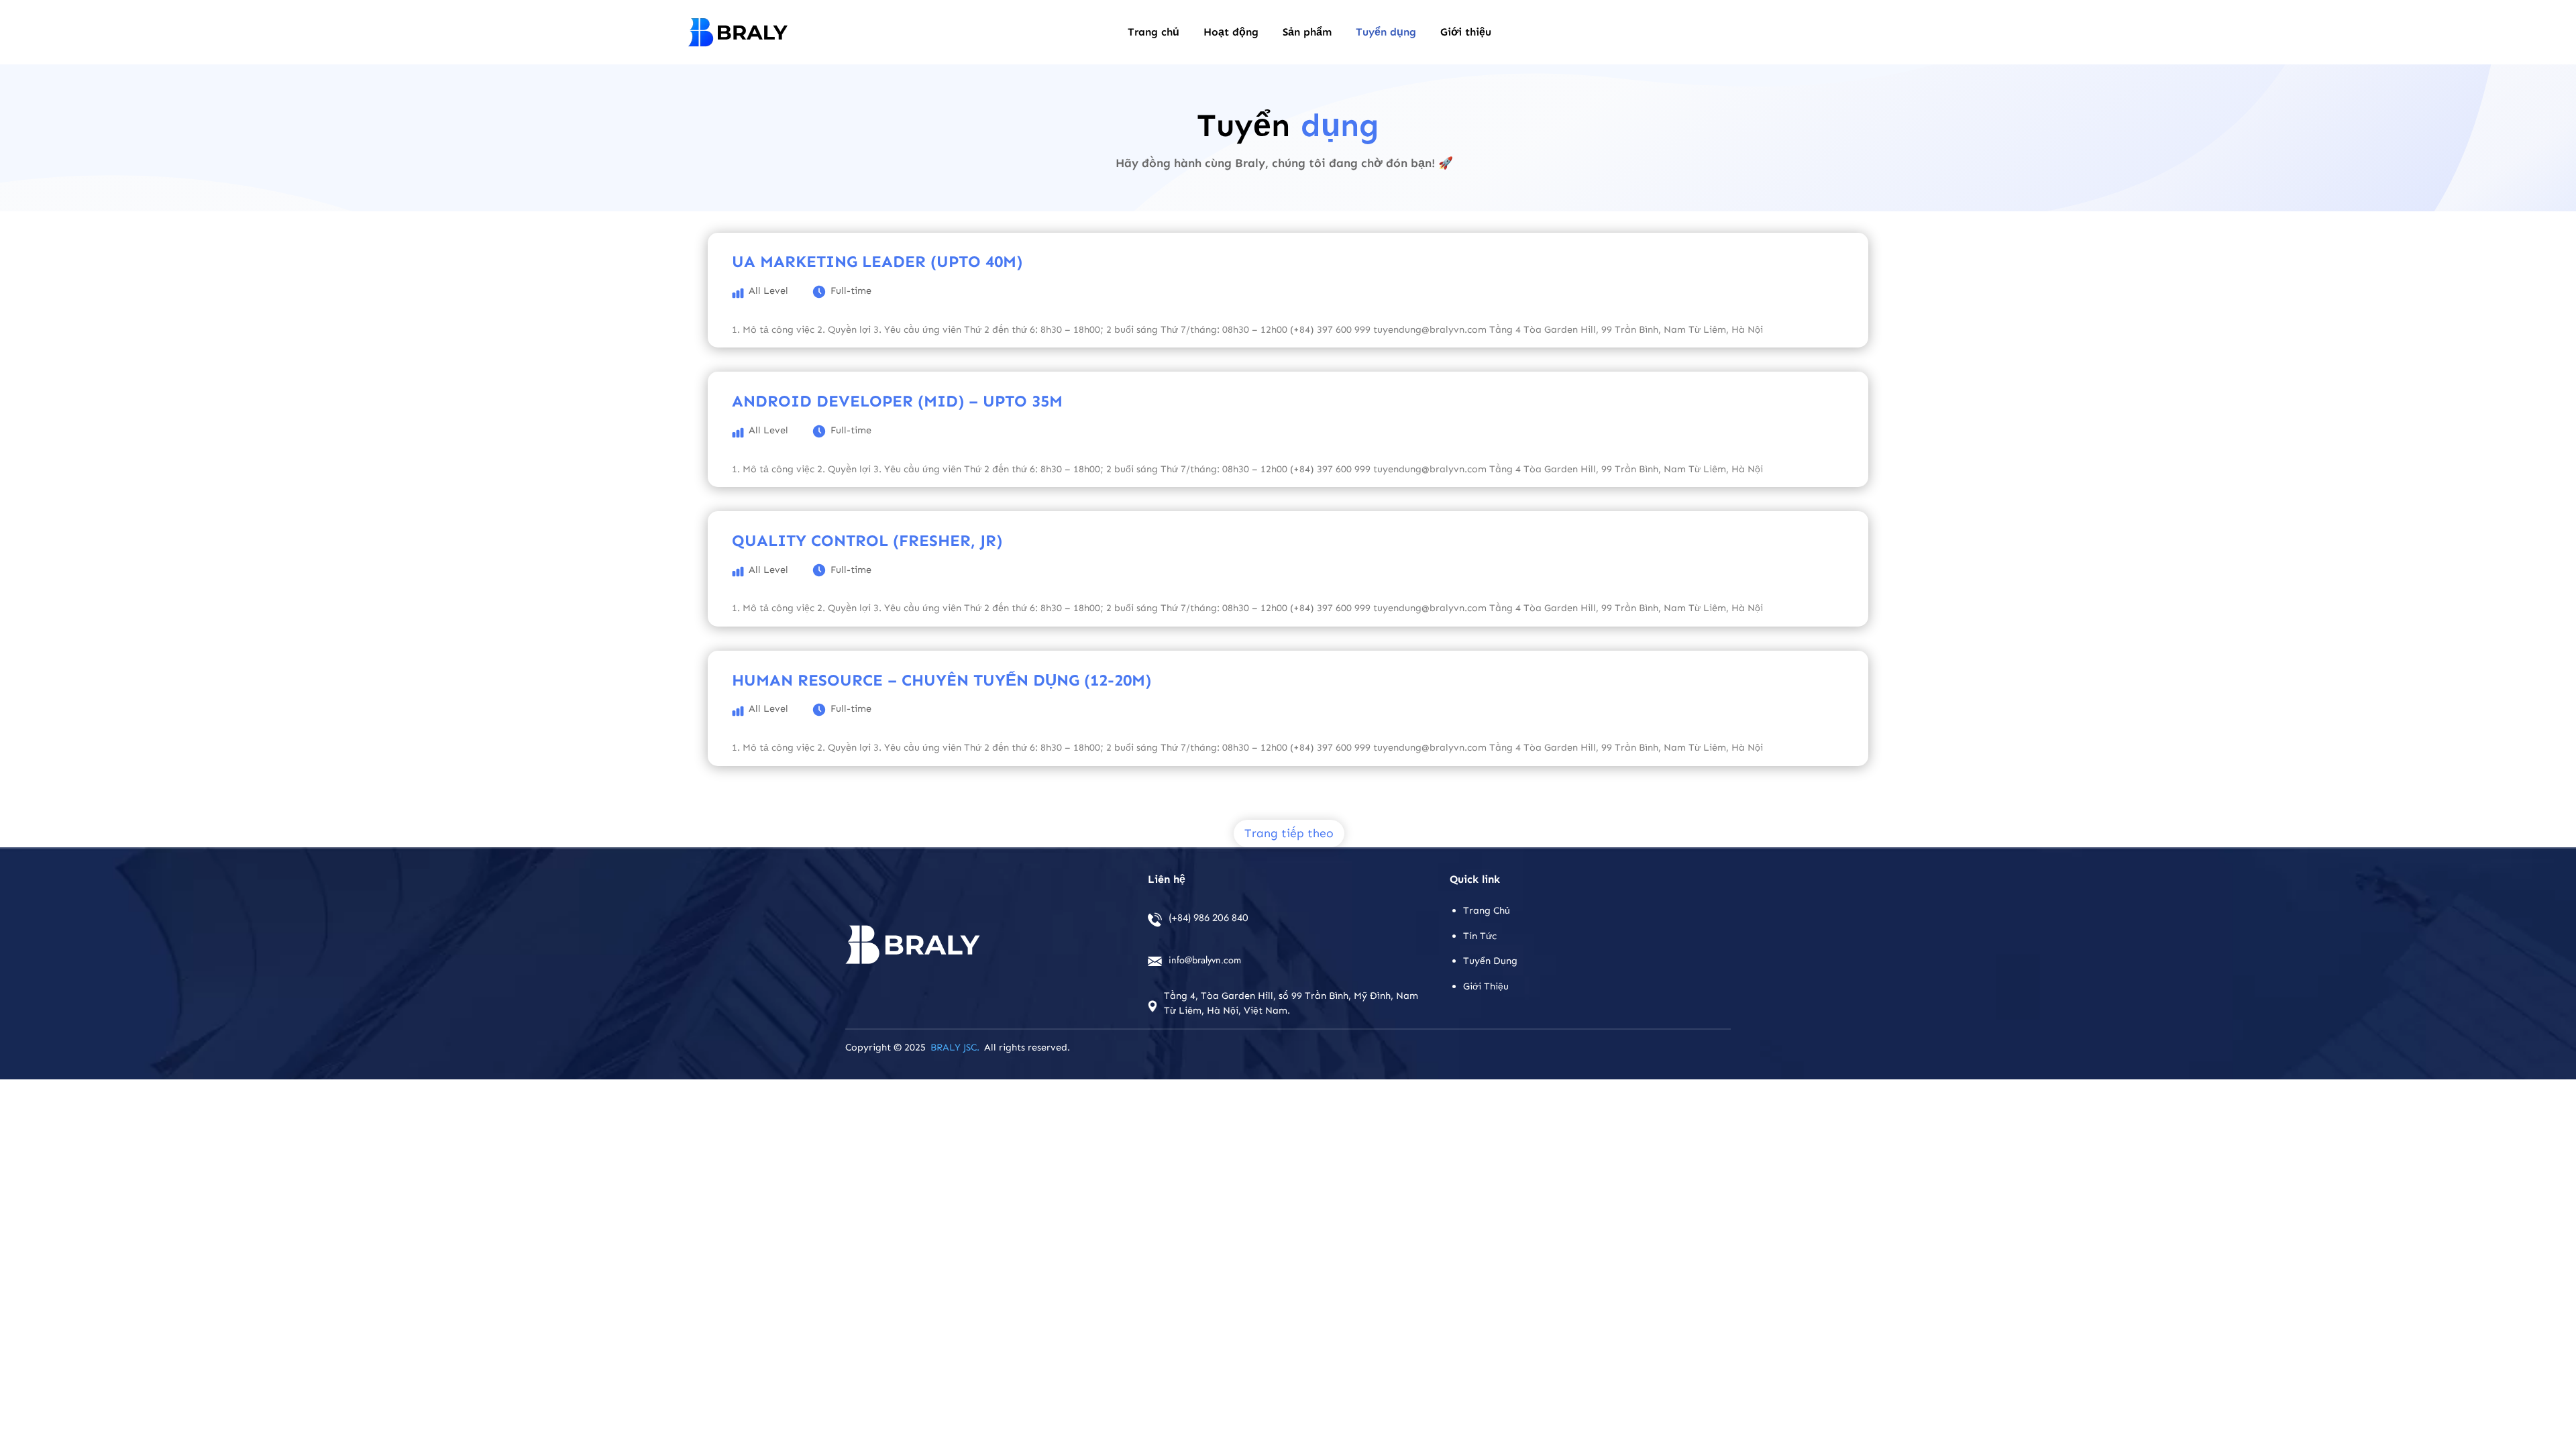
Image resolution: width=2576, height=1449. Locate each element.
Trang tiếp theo (1289, 833)
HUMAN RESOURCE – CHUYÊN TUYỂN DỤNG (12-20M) (942, 680)
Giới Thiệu (1486, 986)
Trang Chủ (1487, 910)
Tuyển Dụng (1490, 961)
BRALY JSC (954, 1047)
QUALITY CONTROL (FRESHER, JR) (867, 540)
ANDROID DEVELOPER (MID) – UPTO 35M (897, 401)
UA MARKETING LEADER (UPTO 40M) (877, 261)
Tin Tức (1480, 936)
